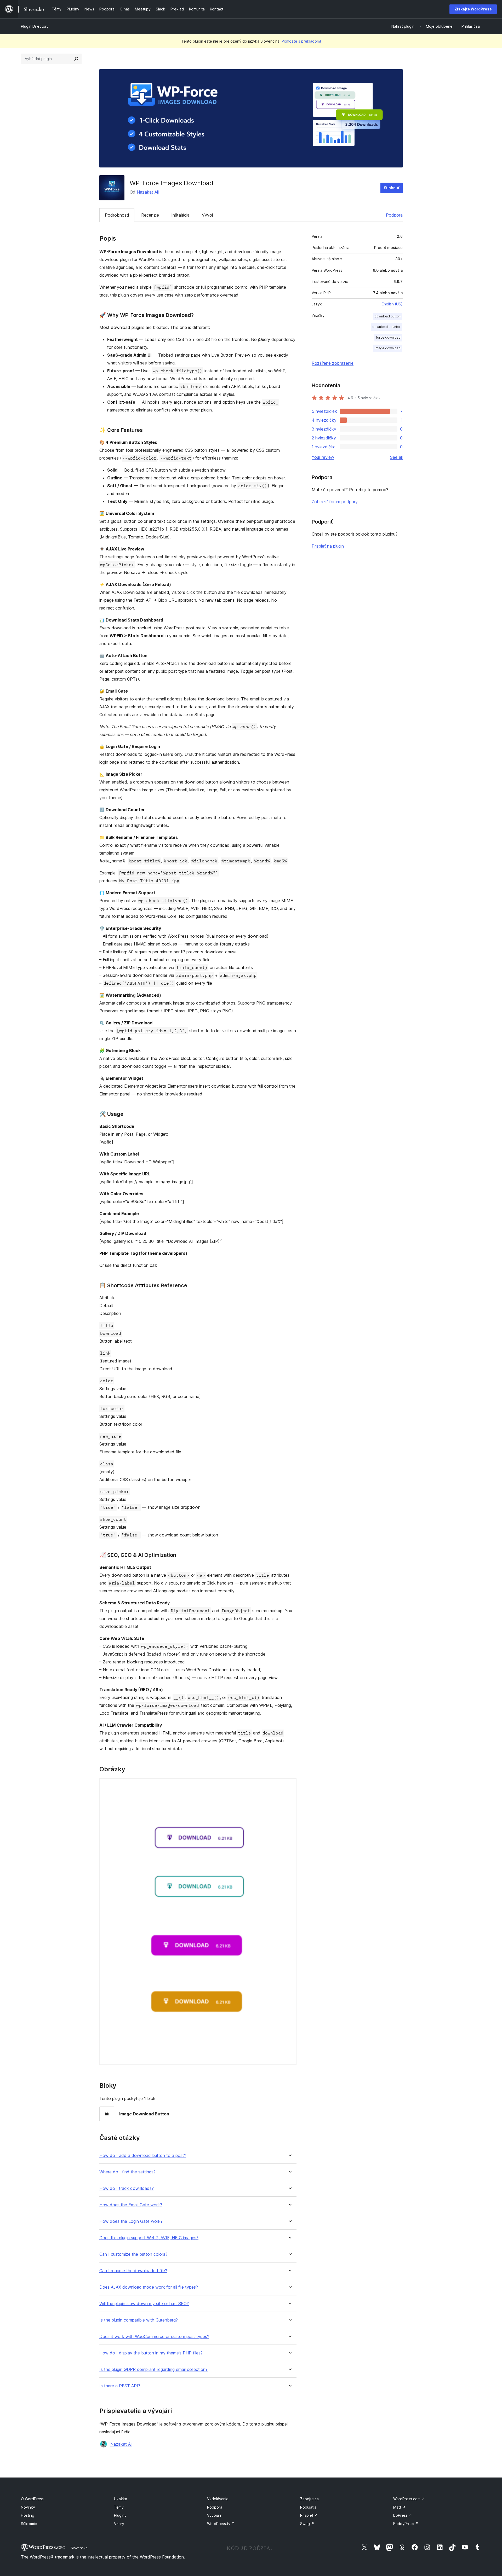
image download (388, 348)
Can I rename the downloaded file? (133, 2271)
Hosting (28, 2515)
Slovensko (79, 2548)
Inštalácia (180, 215)
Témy (119, 2507)
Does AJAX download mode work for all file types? (149, 2287)
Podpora (394, 215)
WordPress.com (409, 2499)
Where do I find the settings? (127, 2172)
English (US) (392, 304)
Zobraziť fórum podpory (335, 502)
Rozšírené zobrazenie (333, 363)
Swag (307, 2524)
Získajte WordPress (473, 9)
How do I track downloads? (127, 2188)
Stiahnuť (392, 188)
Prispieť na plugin (328, 546)
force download (388, 337)
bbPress (403, 2515)
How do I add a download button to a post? (143, 2156)
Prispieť (309, 2515)
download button (387, 316)
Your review (323, 457)
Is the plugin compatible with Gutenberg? (139, 2320)
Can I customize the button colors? (133, 2254)
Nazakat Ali (148, 192)
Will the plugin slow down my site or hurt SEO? (144, 2304)
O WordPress (32, 2499)
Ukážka (121, 2499)
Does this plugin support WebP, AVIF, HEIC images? (149, 2238)
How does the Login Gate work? (131, 2221)
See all (396, 457)
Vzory (119, 2524)
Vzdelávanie (218, 2499)
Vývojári (214, 2515)
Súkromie (29, 2524)
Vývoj (207, 215)
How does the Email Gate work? (131, 2205)
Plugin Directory (35, 26)
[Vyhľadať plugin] (76, 59)
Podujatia (308, 2507)
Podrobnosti (117, 215)
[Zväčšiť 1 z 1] (289, 1785)
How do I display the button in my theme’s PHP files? (151, 2353)
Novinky (28, 2507)
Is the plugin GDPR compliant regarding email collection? (153, 2369)
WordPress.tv (221, 2524)
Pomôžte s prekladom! (301, 41)
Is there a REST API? (120, 2386)
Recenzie (150, 215)
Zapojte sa (309, 2499)
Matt (399, 2507)
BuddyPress (406, 2524)
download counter (386, 327)
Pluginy (120, 2515)
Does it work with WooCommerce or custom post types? (154, 2337)
